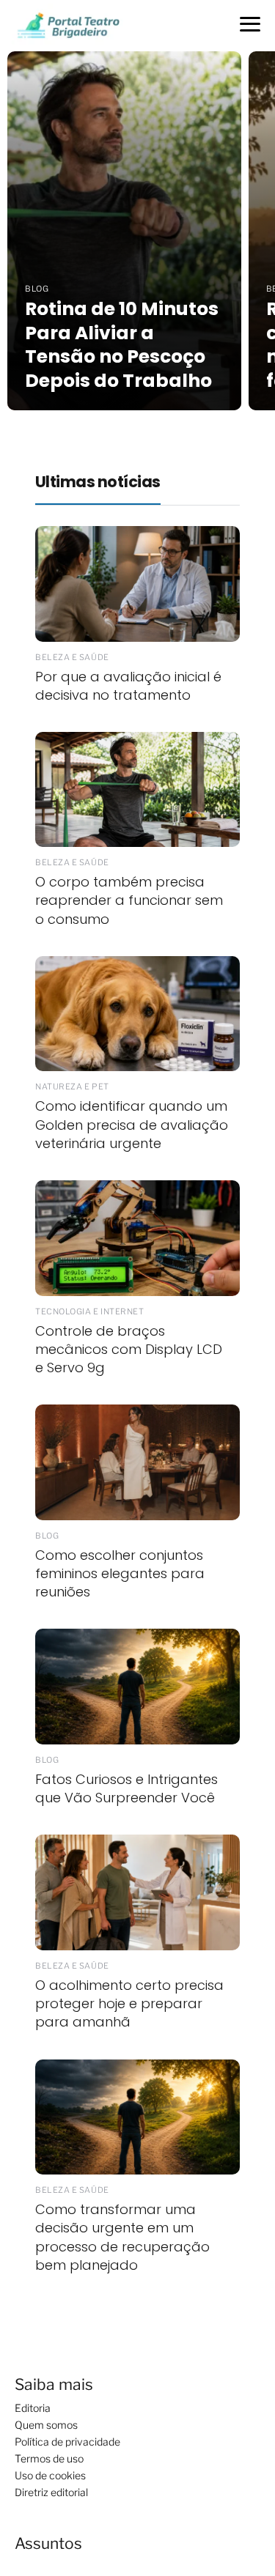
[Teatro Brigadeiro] (67, 25)
